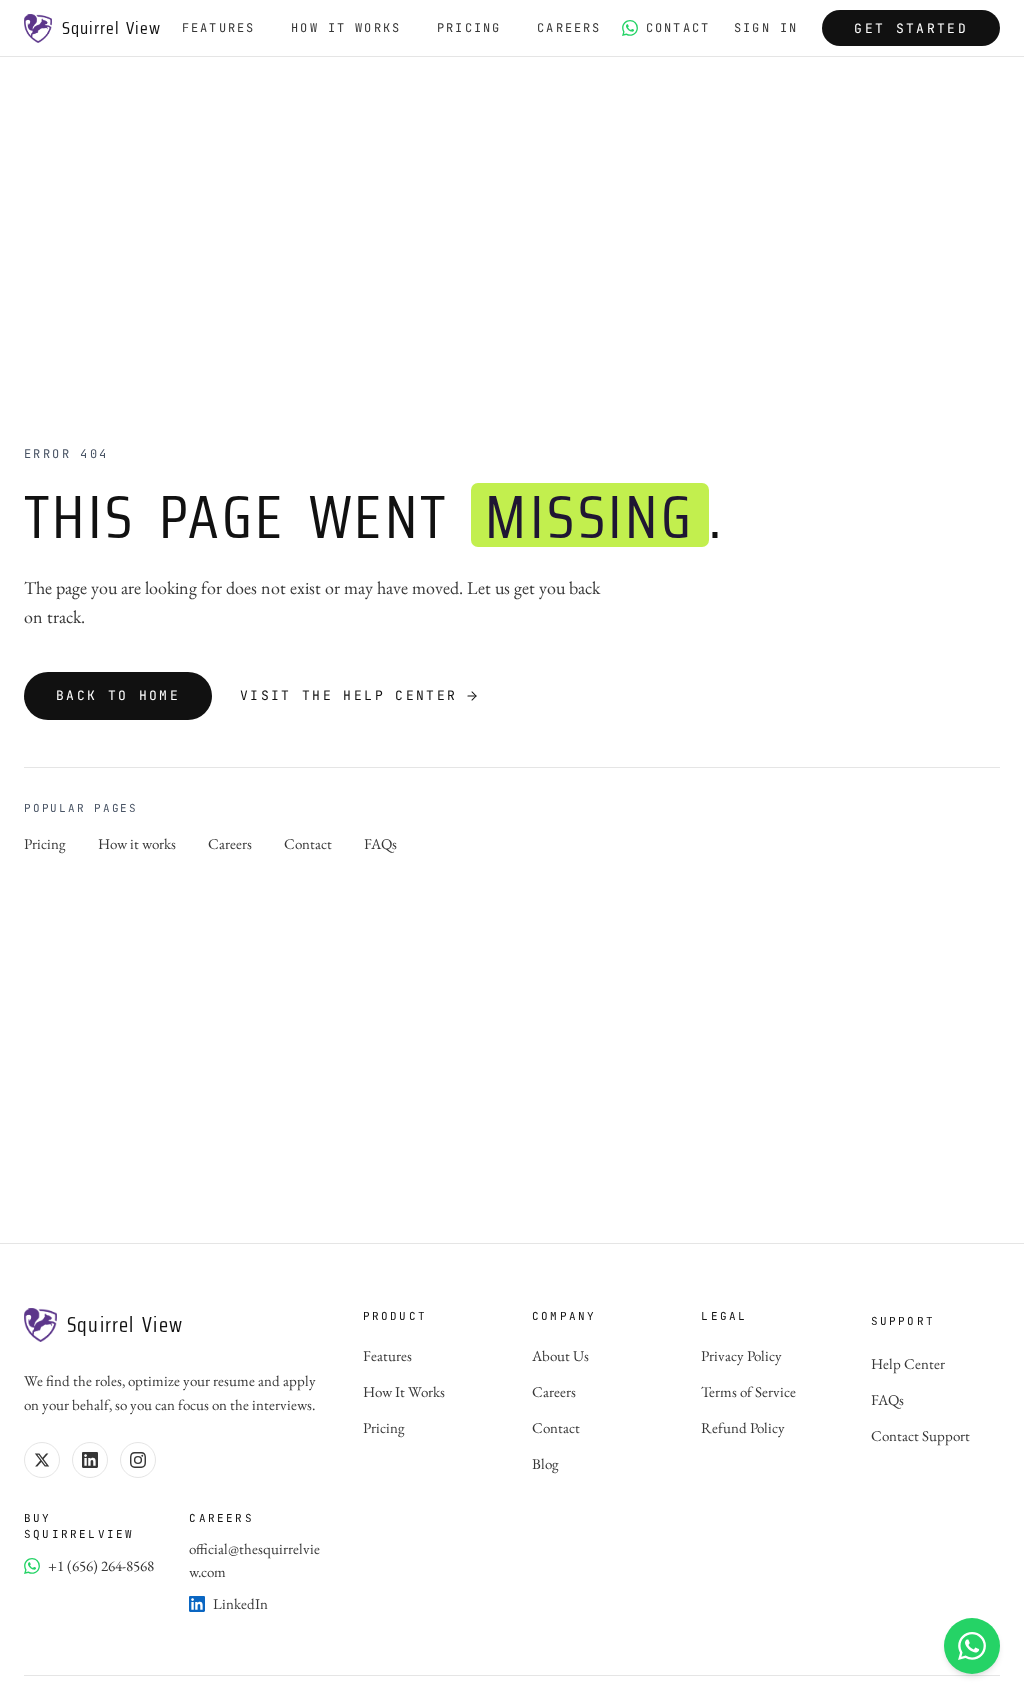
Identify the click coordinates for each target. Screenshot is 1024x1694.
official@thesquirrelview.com (254, 1560)
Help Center (908, 1363)
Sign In (766, 28)
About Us (560, 1355)
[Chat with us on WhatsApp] (972, 1646)
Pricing (469, 28)
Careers (569, 28)
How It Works (346, 28)
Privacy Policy (741, 1355)
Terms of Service (748, 1391)
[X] (42, 1460)
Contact (678, 28)
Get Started (911, 28)
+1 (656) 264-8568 (101, 1565)
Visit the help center (348, 695)
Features (218, 28)
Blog (545, 1463)
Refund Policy (743, 1427)
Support (903, 1321)
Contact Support (920, 1435)
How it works (137, 843)
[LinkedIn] (90, 1460)
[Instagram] (138, 1460)
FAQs (380, 843)
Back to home (118, 695)
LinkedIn (240, 1603)
